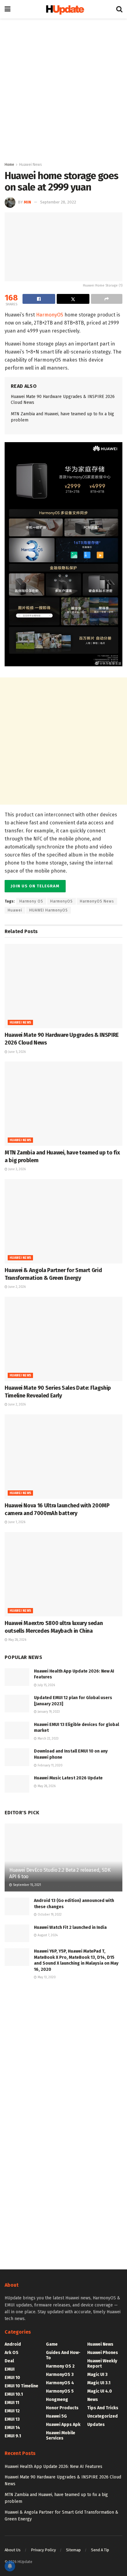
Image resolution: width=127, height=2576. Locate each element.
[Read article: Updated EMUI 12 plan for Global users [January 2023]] (17, 1704)
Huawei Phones (103, 2353)
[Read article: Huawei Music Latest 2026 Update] (17, 1784)
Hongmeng (57, 2400)
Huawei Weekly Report (102, 2364)
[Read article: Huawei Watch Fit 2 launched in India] (17, 1933)
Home (9, 165)
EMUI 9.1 (13, 2436)
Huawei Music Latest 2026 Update (68, 1778)
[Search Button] (119, 9)
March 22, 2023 (48, 1739)
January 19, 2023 (48, 1712)
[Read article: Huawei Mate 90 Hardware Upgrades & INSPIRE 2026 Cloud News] (63, 986)
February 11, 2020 (50, 1766)
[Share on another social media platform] (107, 299)
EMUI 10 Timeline (21, 2386)
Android (13, 2344)
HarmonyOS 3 (60, 2375)
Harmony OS (31, 901)
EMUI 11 (12, 2403)
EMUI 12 (12, 2411)
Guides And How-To (63, 2355)
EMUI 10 (12, 2378)
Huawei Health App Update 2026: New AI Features (53, 2467)
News (93, 2400)
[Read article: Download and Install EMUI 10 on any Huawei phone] (17, 1757)
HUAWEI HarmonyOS (49, 910)
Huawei (15, 910)
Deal (9, 2361)
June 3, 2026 (16, 1169)
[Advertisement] (63, 88)
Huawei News (31, 165)
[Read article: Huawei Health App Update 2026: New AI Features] (17, 1677)
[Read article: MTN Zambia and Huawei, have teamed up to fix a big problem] (63, 1104)
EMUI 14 (12, 2428)
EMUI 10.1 (14, 2394)
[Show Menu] (8, 9)
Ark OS (12, 2353)
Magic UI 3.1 (99, 2383)
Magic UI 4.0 (100, 2391)
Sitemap (73, 2550)
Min (27, 202)
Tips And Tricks (103, 2408)
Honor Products (62, 2408)
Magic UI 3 (97, 2375)
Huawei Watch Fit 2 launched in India (70, 1927)
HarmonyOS (50, 315)
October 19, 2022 (49, 1915)
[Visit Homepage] (63, 9)
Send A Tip (100, 2550)
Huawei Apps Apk (63, 2425)
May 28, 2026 (17, 1640)
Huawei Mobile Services (61, 2436)
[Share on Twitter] (73, 299)
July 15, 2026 (46, 1685)
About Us (13, 2550)
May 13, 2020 (46, 1977)
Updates (96, 2425)
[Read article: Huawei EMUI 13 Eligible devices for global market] (17, 1730)
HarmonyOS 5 (60, 2391)
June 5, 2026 (16, 1052)
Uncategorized (102, 2416)
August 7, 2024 (47, 1935)
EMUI (10, 2369)
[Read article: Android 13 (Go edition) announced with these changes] (17, 1906)
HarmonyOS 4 (60, 2383)
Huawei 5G (56, 2416)
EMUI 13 (12, 2419)
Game (52, 2344)
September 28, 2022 (58, 202)
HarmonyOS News (97, 901)
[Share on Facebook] (39, 299)
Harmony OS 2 (60, 2366)
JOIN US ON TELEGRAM (35, 886)
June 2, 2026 (16, 1287)
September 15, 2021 (27, 1885)
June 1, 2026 (16, 1522)
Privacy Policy (43, 2550)
